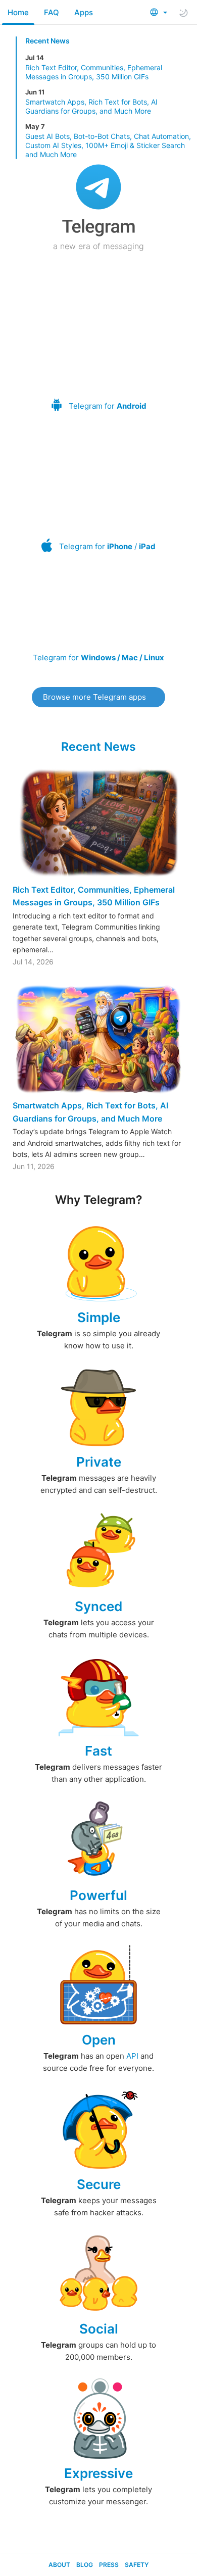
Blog (85, 2565)
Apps (84, 12)
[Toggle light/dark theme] (183, 13)
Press (109, 2565)
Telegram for (108, 406)
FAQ (52, 12)
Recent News (47, 41)
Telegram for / (107, 546)
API (132, 2056)
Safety (137, 2565)
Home (18, 12)
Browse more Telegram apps (94, 697)
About (59, 2565)
